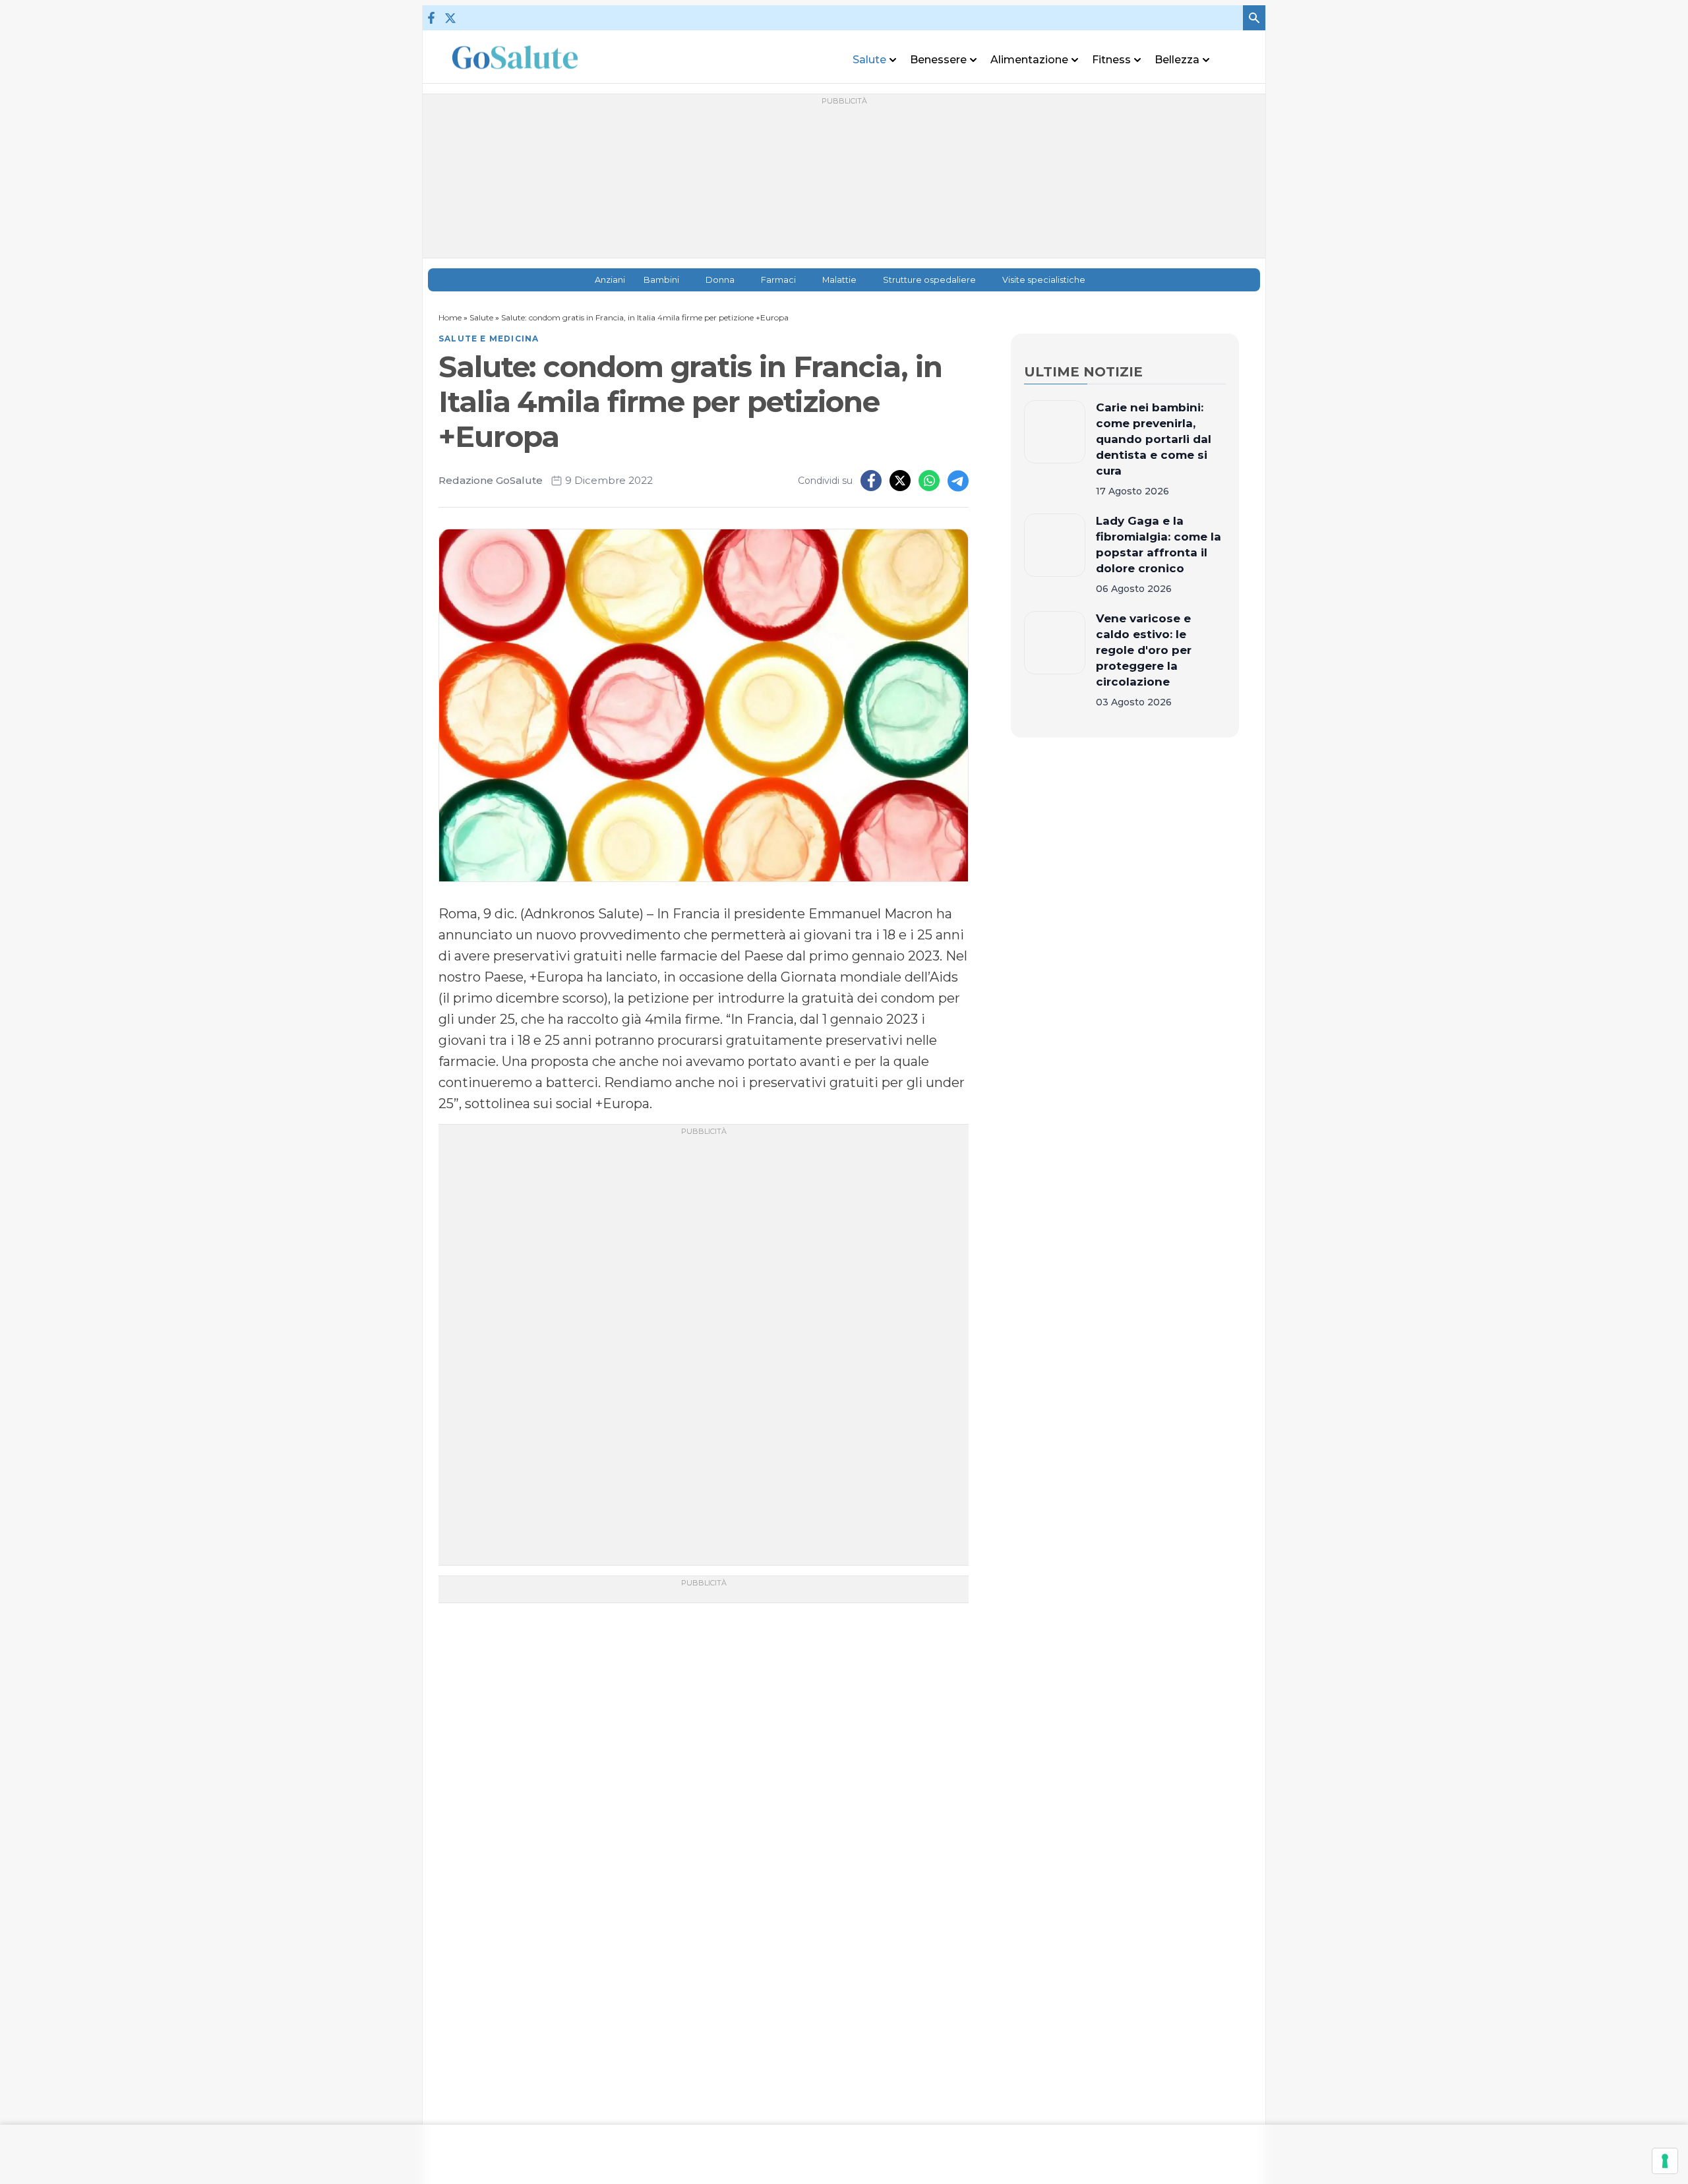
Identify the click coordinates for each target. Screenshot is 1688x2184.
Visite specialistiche (1044, 280)
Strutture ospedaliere (929, 280)
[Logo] (515, 57)
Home (450, 317)
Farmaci (778, 280)
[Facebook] (431, 18)
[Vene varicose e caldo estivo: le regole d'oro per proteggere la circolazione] (1055, 660)
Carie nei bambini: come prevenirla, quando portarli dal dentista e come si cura (1154, 439)
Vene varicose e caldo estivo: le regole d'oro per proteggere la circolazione (1144, 650)
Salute (481, 317)
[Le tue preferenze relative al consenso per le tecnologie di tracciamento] (1665, 2161)
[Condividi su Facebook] (871, 481)
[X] (450, 18)
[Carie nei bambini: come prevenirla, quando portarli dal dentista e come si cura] (1055, 449)
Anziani (610, 280)
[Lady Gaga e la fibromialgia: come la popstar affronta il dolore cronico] (1055, 554)
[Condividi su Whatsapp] (929, 481)
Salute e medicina (489, 339)
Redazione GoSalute (491, 480)
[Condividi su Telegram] (958, 481)
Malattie (839, 280)
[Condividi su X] (900, 481)
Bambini (661, 280)
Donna (720, 280)
